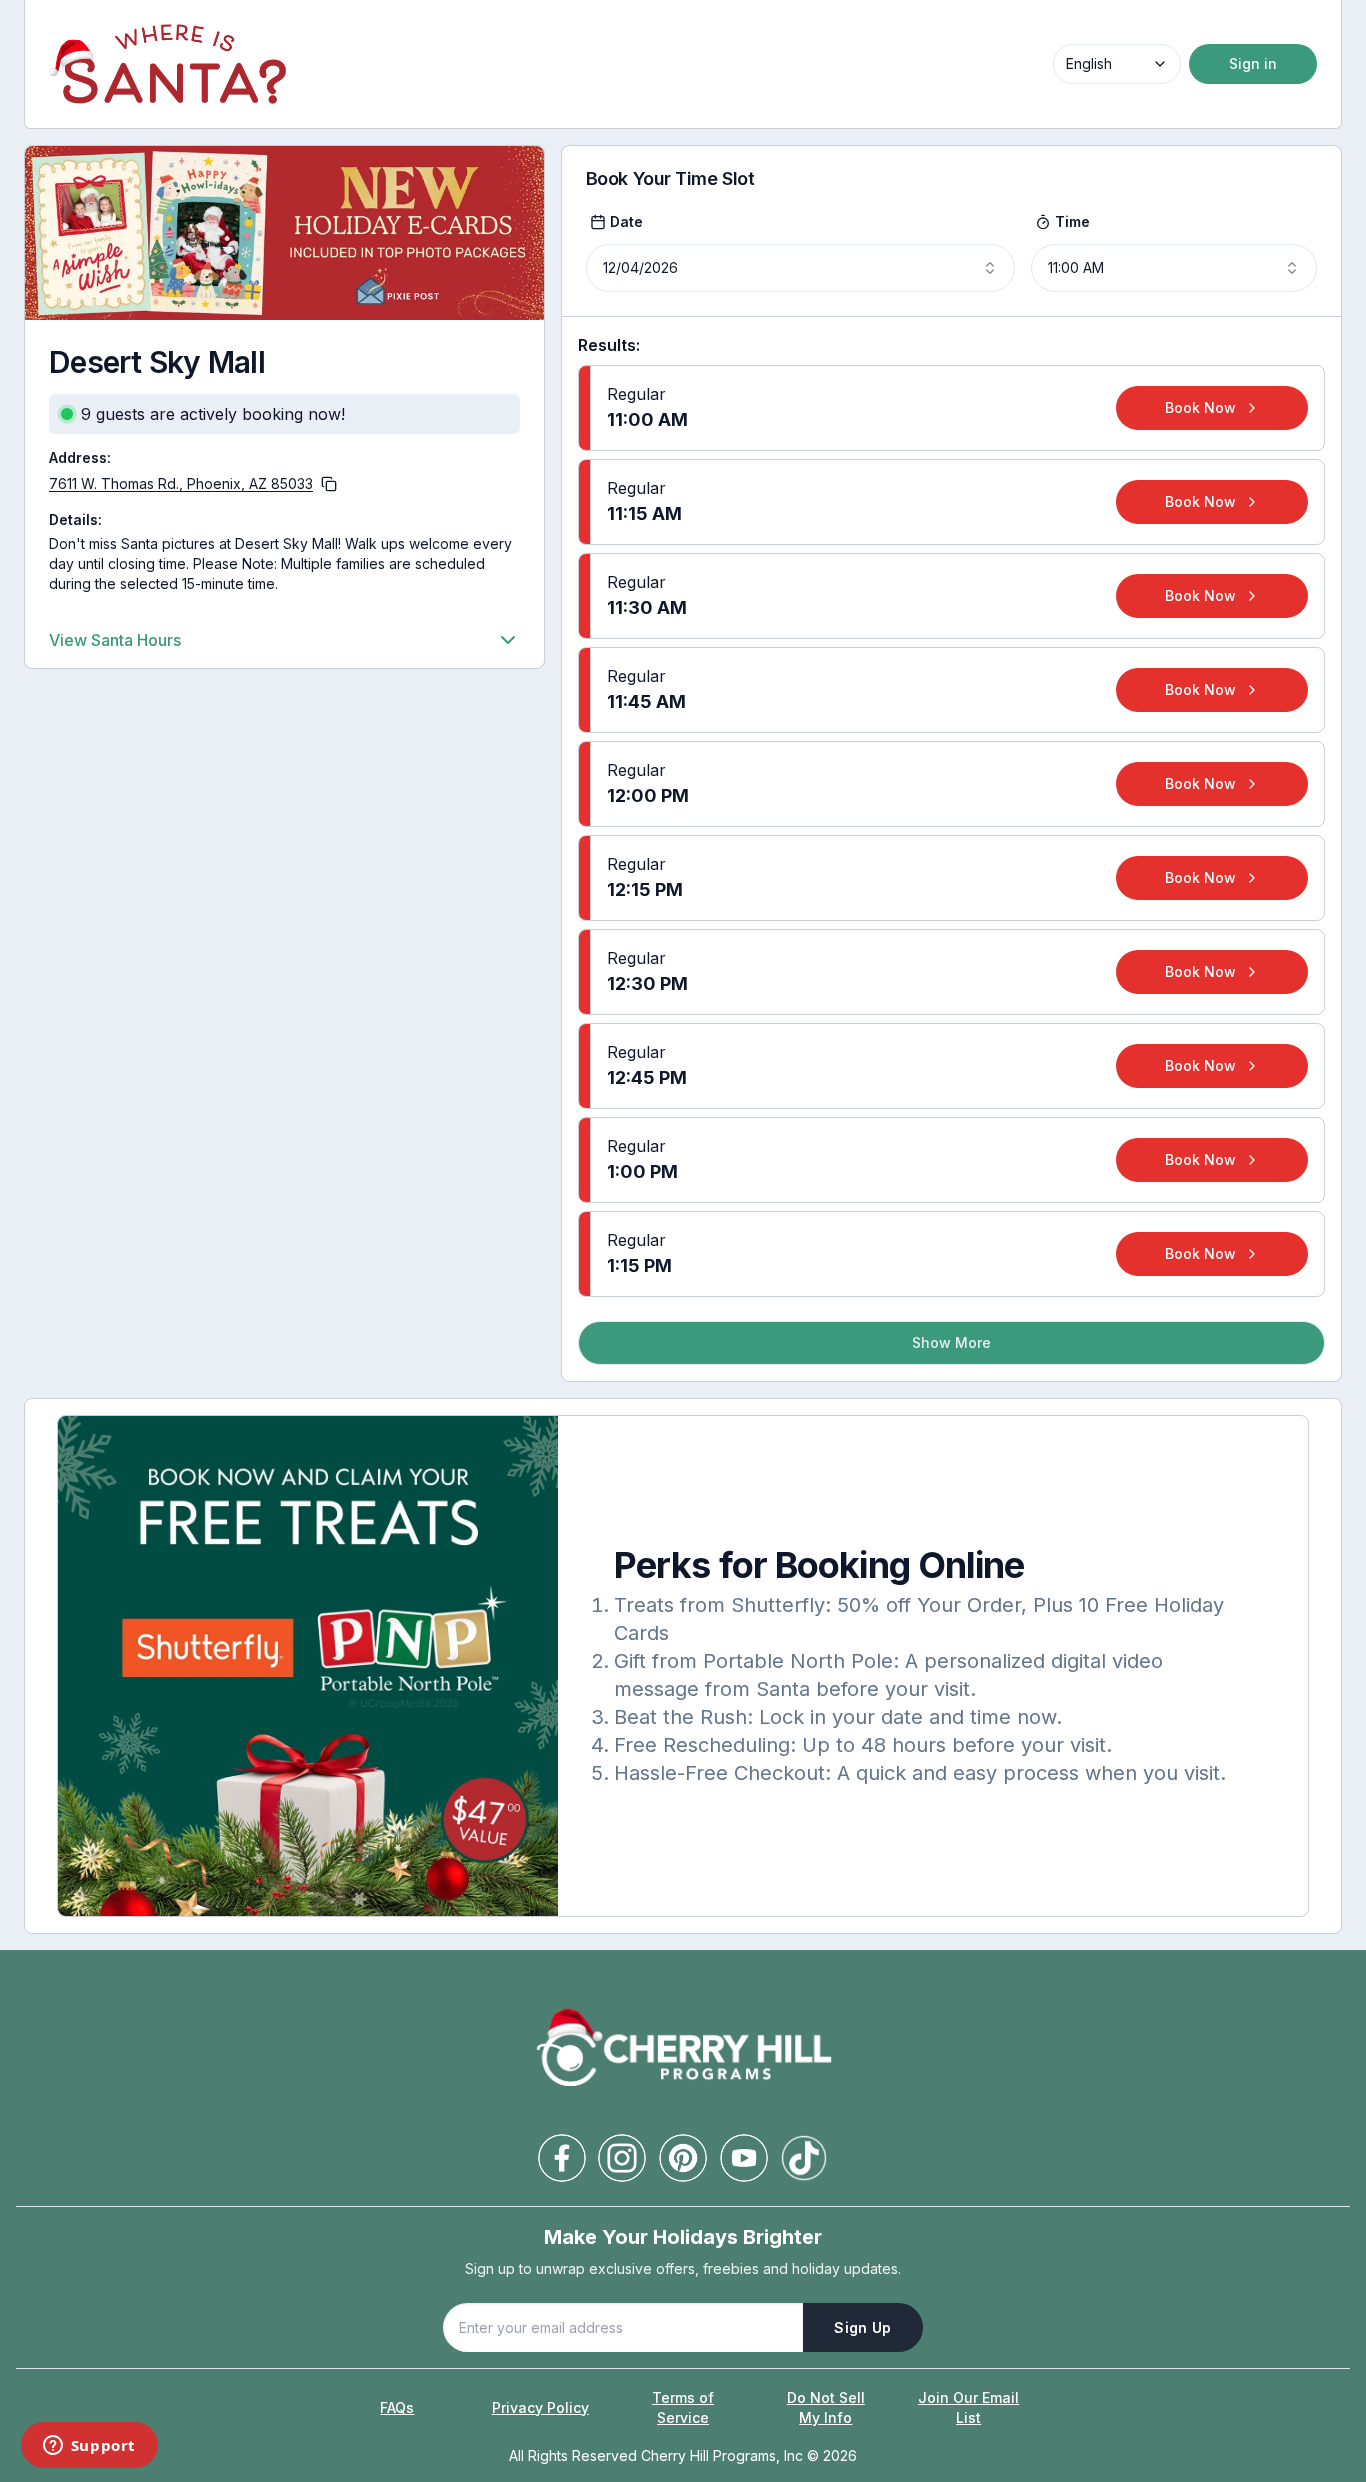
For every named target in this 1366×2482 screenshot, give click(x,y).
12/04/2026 (640, 267)
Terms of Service (683, 2407)
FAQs (397, 2407)
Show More (951, 1342)
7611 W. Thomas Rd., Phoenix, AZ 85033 (181, 483)
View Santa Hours (115, 640)
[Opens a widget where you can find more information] (89, 2447)
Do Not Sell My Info (826, 2407)
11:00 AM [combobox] (1076, 267)
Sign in (1253, 63)
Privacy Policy (540, 2407)
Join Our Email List (968, 2407)
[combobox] (1117, 64)
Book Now (1200, 407)
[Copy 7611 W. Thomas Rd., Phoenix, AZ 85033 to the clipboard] (329, 484)
